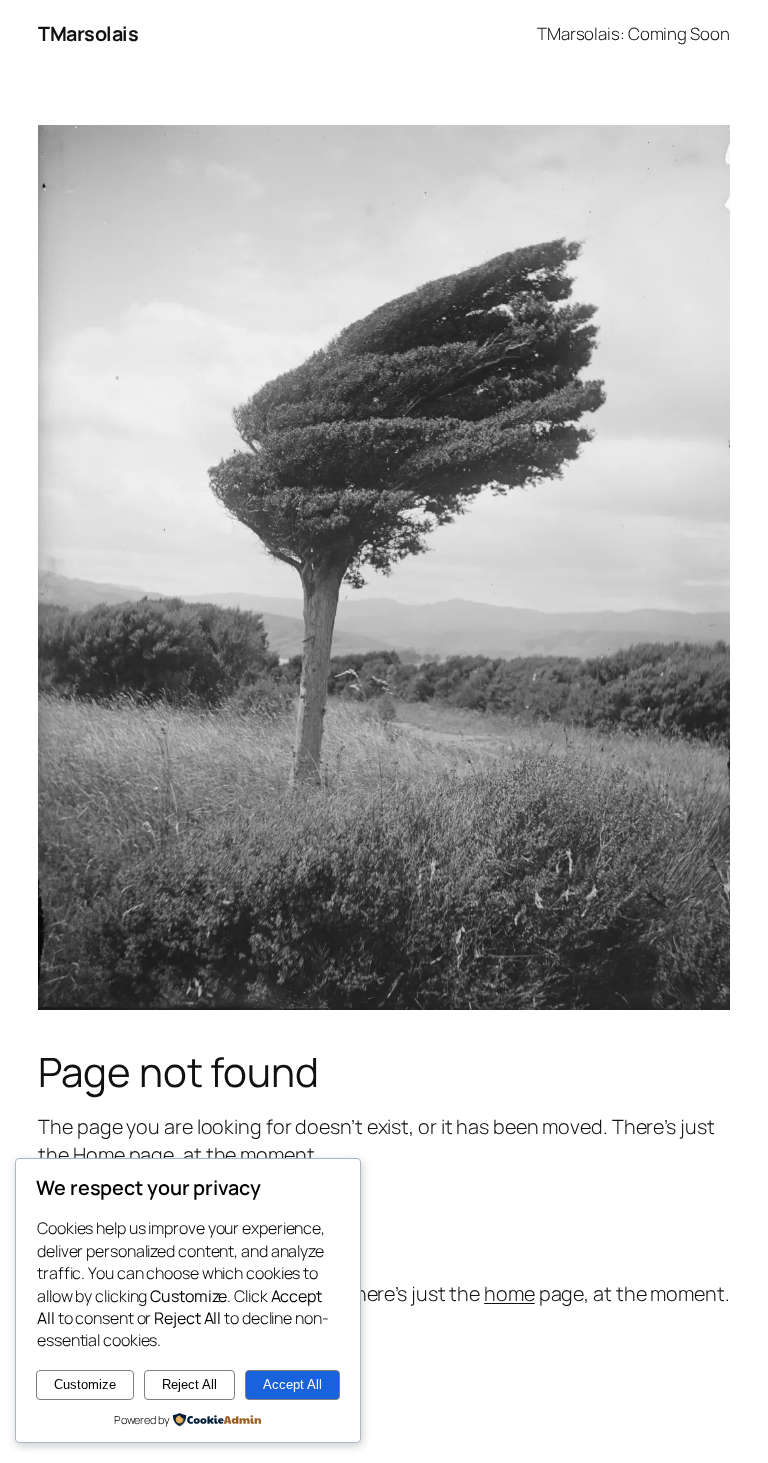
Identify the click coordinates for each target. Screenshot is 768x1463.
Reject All (189, 1384)
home (509, 1293)
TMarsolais (88, 33)
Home (99, 1154)
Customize (85, 1384)
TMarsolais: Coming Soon (633, 33)
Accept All (292, 1384)
